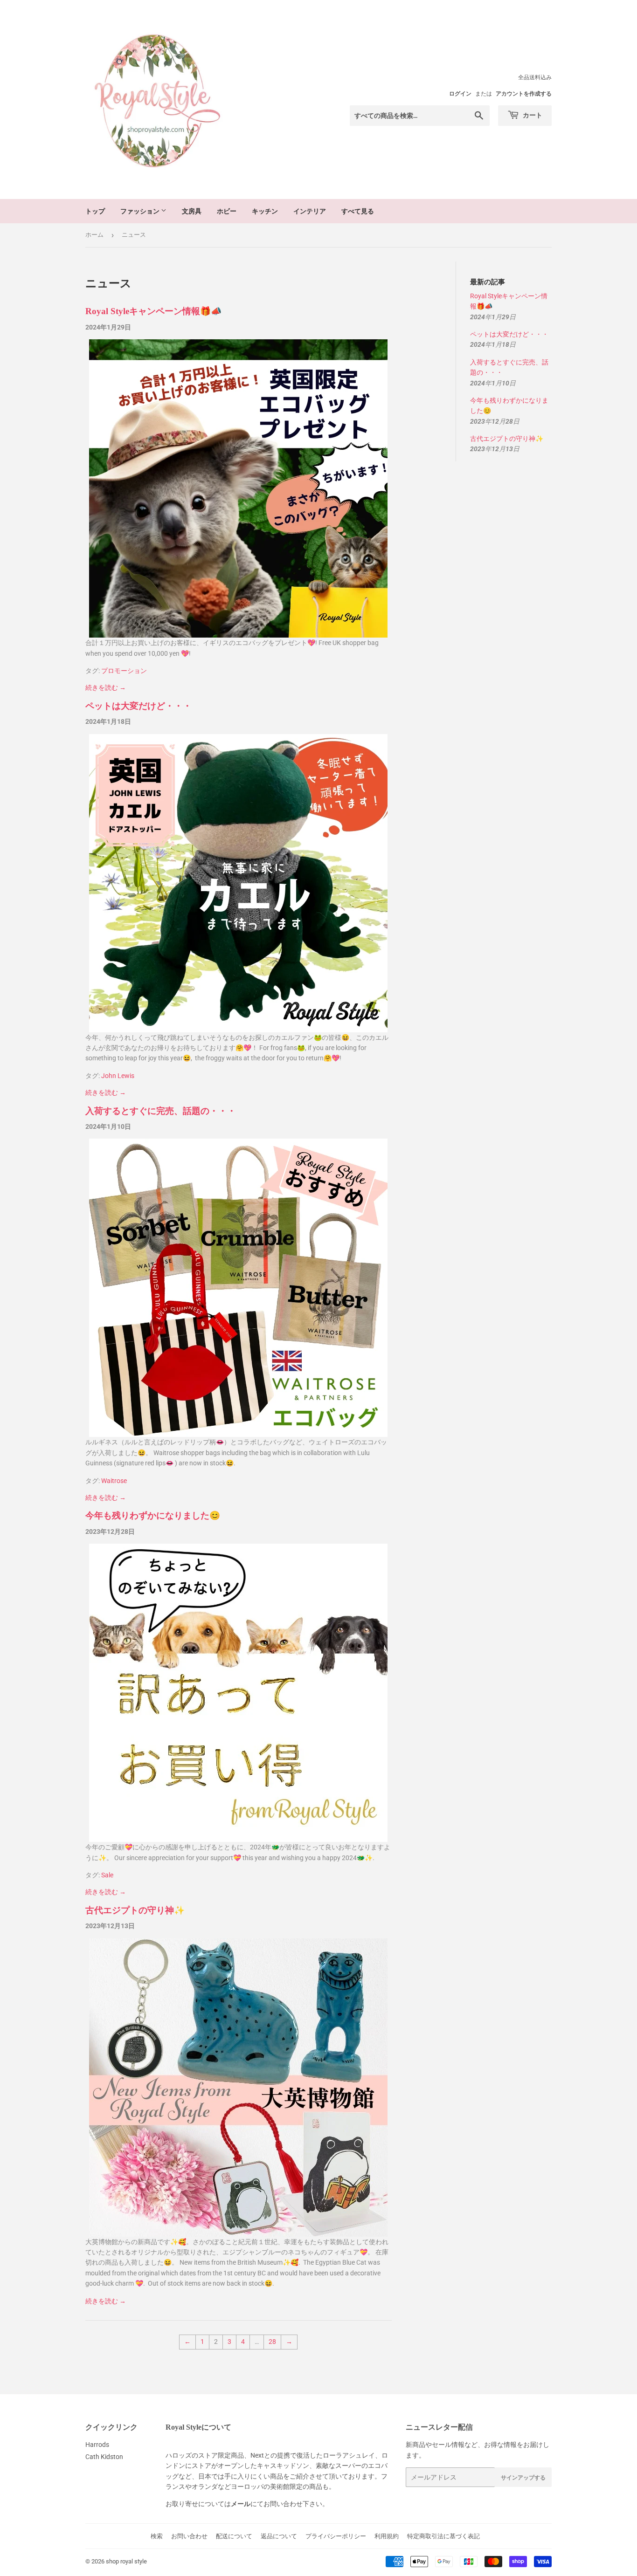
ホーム (94, 235)
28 (272, 2342)
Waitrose (114, 1481)
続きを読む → (106, 687)
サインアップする (523, 2477)
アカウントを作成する (524, 94)
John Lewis (118, 1076)
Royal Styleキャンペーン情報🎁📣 (153, 311)
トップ (95, 211)
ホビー (227, 211)
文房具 (192, 211)
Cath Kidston (104, 2457)
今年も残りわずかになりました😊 (153, 1515)
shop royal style (126, 2561)
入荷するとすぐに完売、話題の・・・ (161, 1111)
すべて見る (358, 211)
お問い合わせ (189, 2536)
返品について (279, 2536)
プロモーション (124, 671)
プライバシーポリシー (336, 2536)
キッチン (265, 211)
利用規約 (387, 2536)
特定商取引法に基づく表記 (443, 2536)
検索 (157, 2536)
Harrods (97, 2445)
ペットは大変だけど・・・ (138, 706)
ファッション (141, 211)
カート (532, 115)
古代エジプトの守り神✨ (135, 1910)
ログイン (460, 94)
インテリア (310, 211)
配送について (234, 2536)
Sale (107, 1875)
